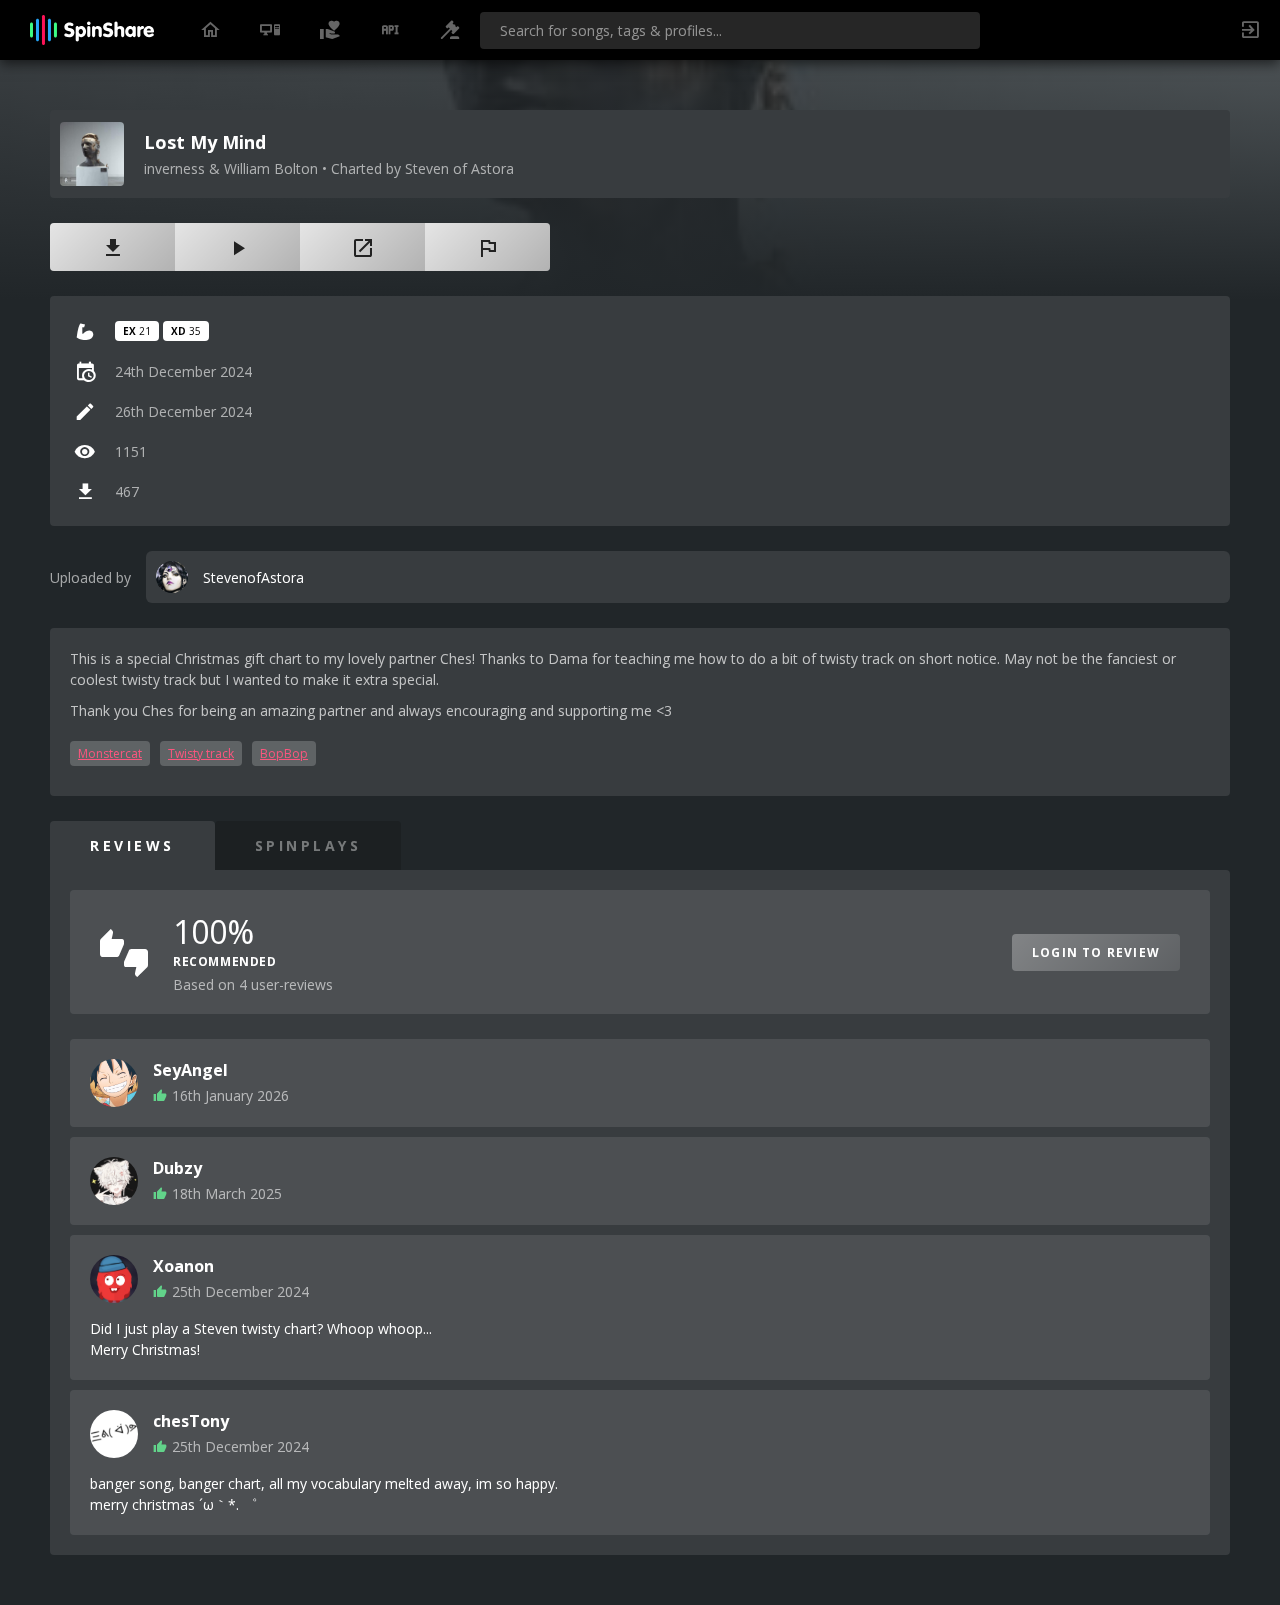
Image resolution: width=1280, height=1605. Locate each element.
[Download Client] (270, 30)
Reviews (132, 845)
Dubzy (177, 1168)
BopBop (284, 753)
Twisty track (201, 753)
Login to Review (1096, 952)
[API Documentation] (390, 30)
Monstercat (110, 753)
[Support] (330, 30)
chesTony (191, 1421)
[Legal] (450, 30)
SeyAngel (190, 1070)
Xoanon (183, 1266)
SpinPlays (308, 845)
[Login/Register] (1250, 30)
